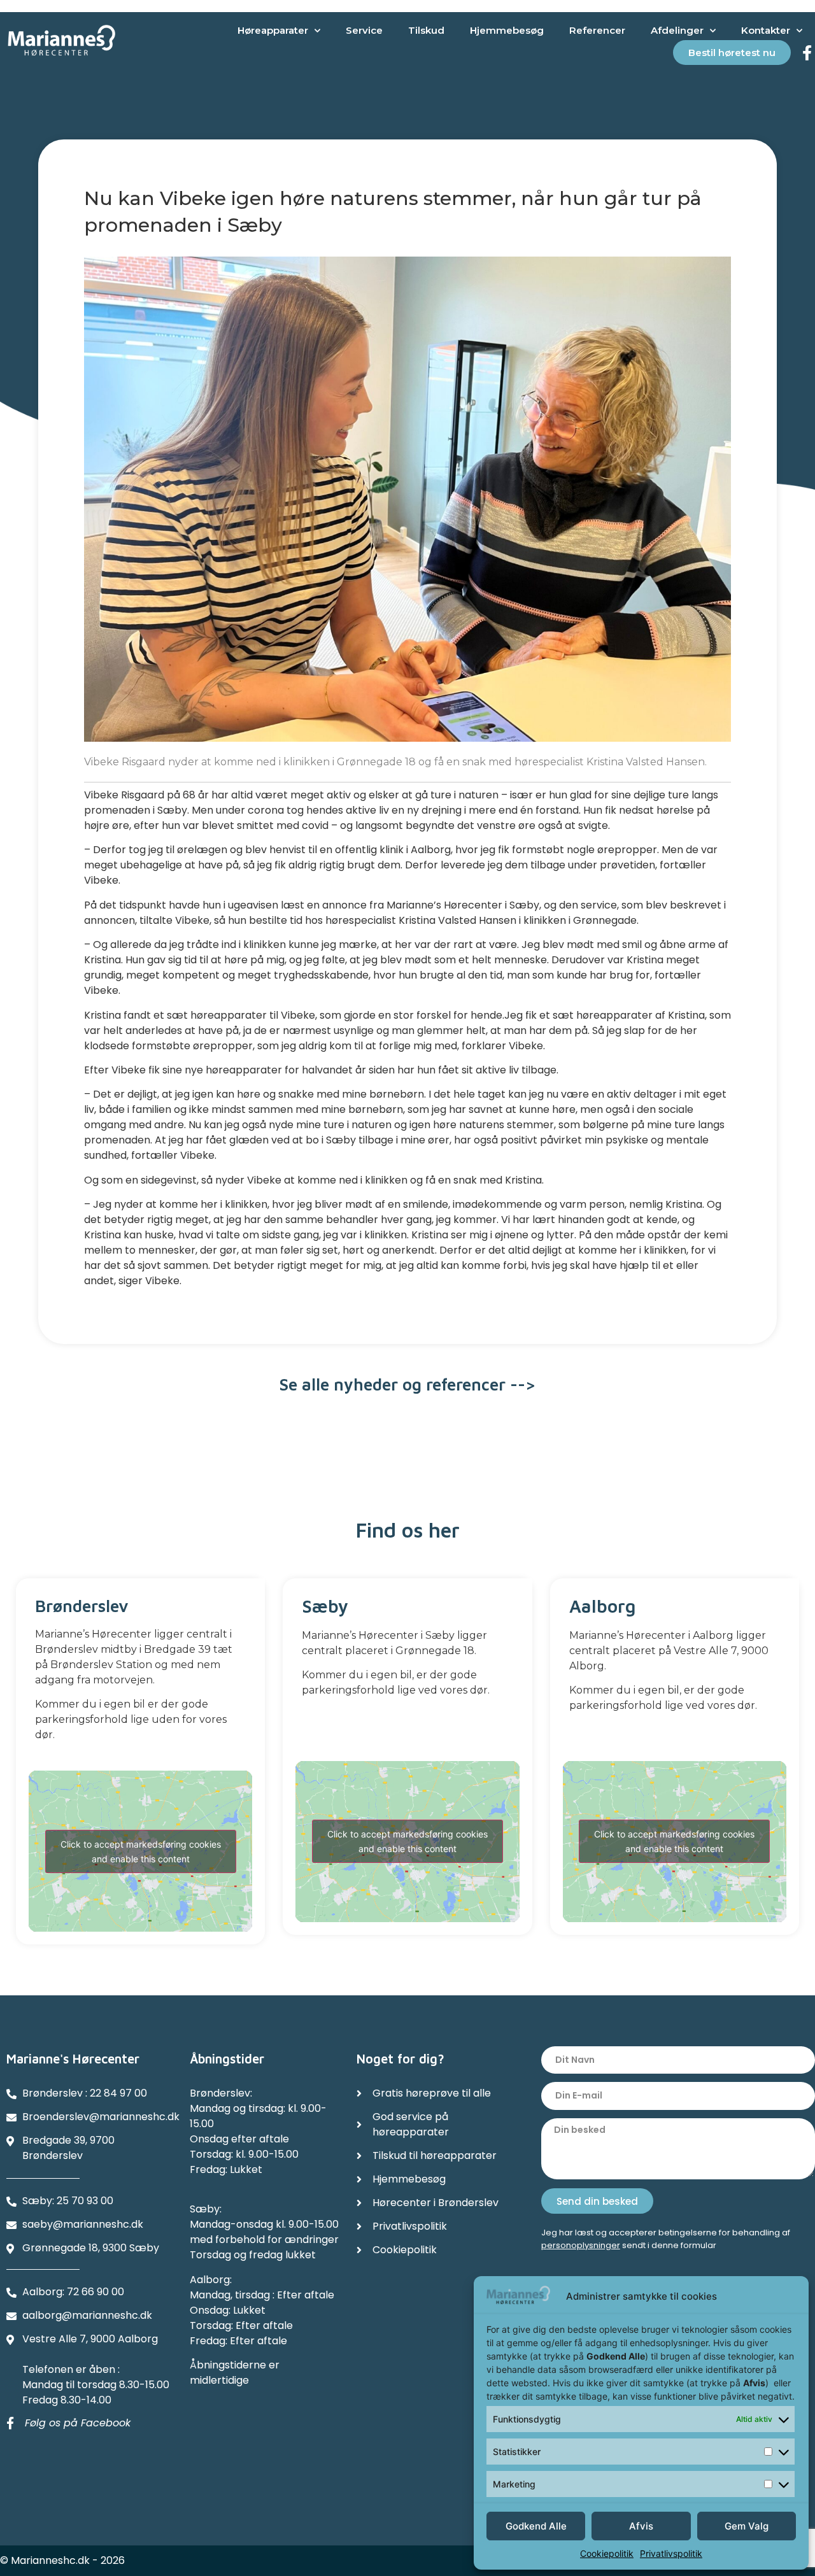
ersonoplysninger (584, 2245)
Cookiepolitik (607, 2553)
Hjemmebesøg (507, 30)
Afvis (641, 2526)
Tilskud (426, 30)
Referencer (597, 30)
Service (364, 30)
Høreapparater (273, 30)
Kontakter (766, 30)
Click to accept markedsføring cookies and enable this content (141, 1851)
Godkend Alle (536, 2526)
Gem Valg (747, 2526)
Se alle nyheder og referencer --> (407, 1384)
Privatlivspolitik (671, 2553)
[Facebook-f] (807, 53)
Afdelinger (677, 30)
